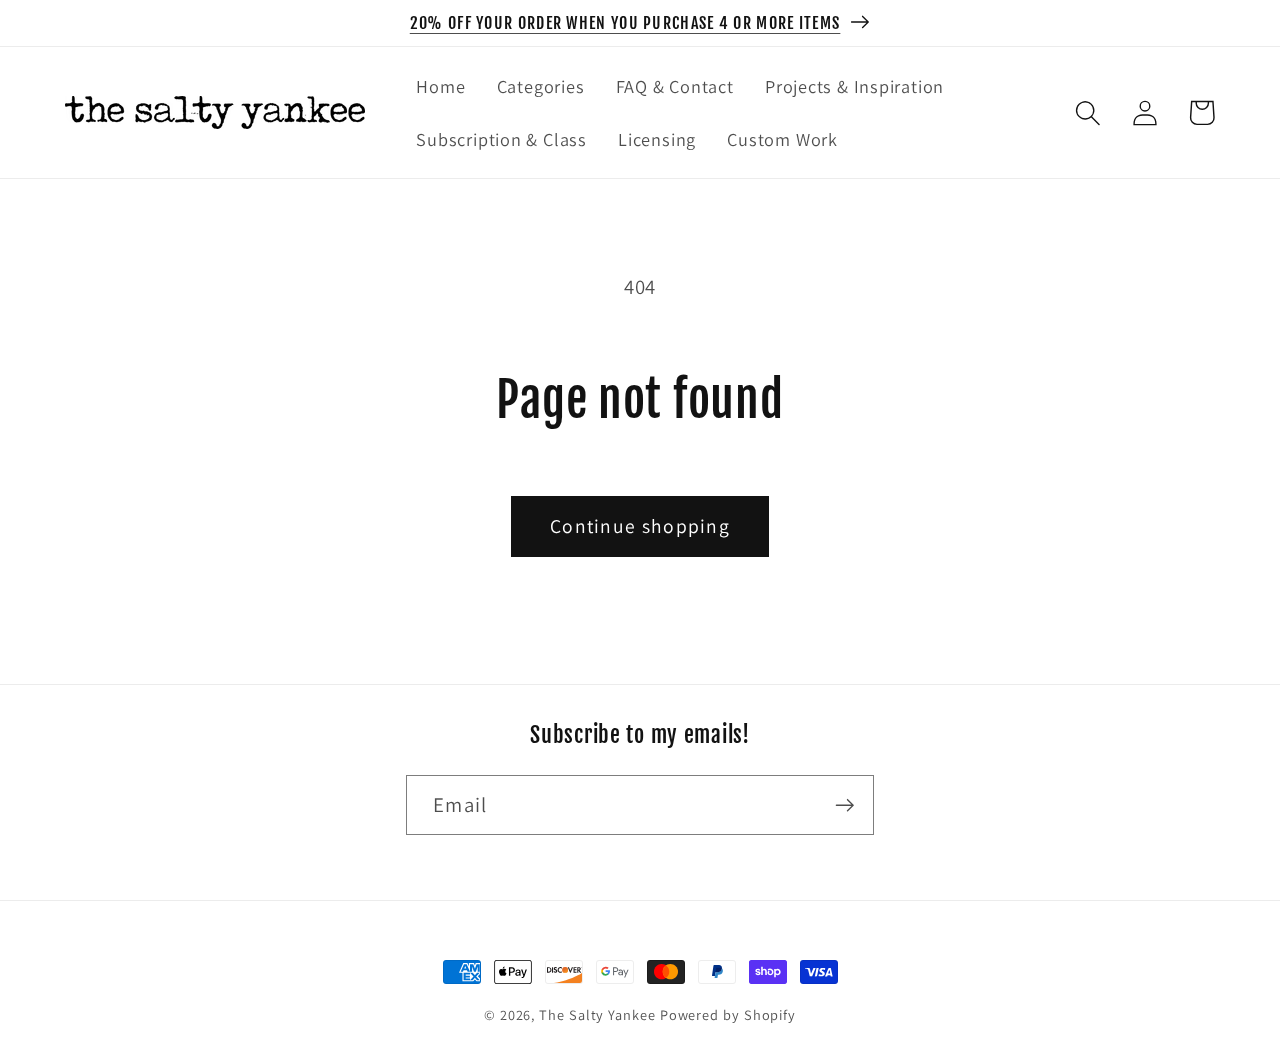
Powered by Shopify (728, 1014)
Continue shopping (640, 526)
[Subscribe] (844, 805)
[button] (1087, 112)
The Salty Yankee (597, 1014)
